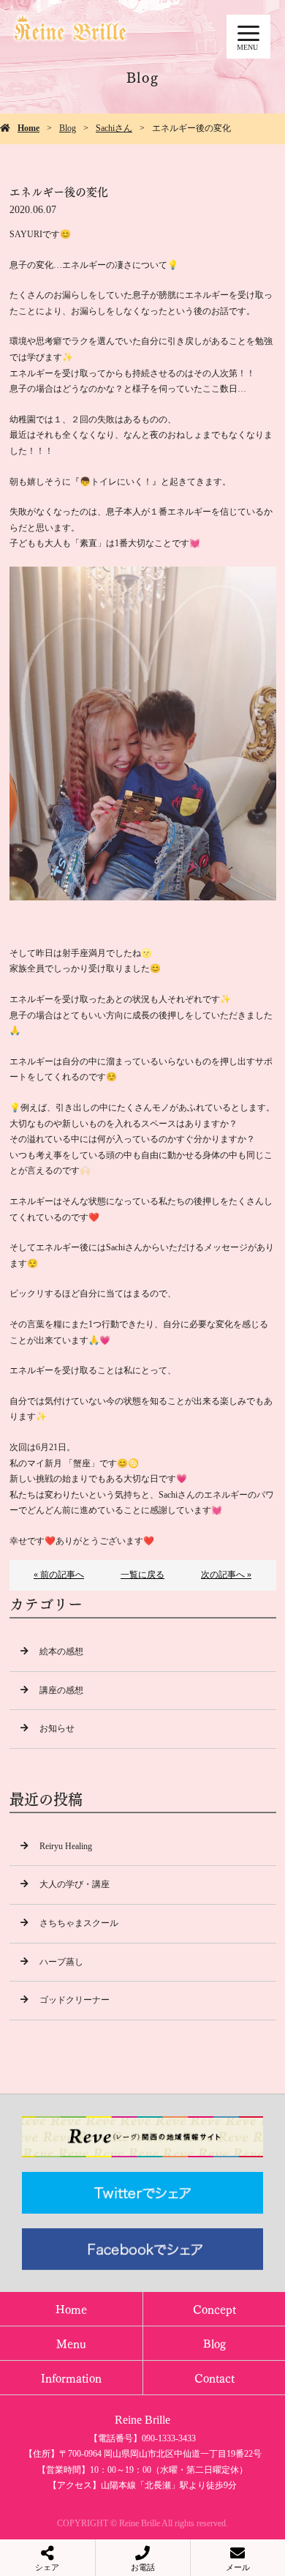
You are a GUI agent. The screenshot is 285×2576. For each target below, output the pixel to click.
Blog (68, 128)
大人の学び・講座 (75, 1884)
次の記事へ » (226, 1575)
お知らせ (57, 1728)
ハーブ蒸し (61, 1962)
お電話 (143, 2567)
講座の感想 (61, 1690)
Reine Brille (142, 2420)
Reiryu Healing (66, 1846)
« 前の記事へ (59, 1575)
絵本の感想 (61, 1651)
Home (28, 128)
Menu (71, 2343)
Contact (214, 2377)
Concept (214, 2308)
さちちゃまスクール (79, 1923)
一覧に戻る (142, 1575)
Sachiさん (114, 128)
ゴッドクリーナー (75, 2000)
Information (71, 2377)
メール (238, 2567)
